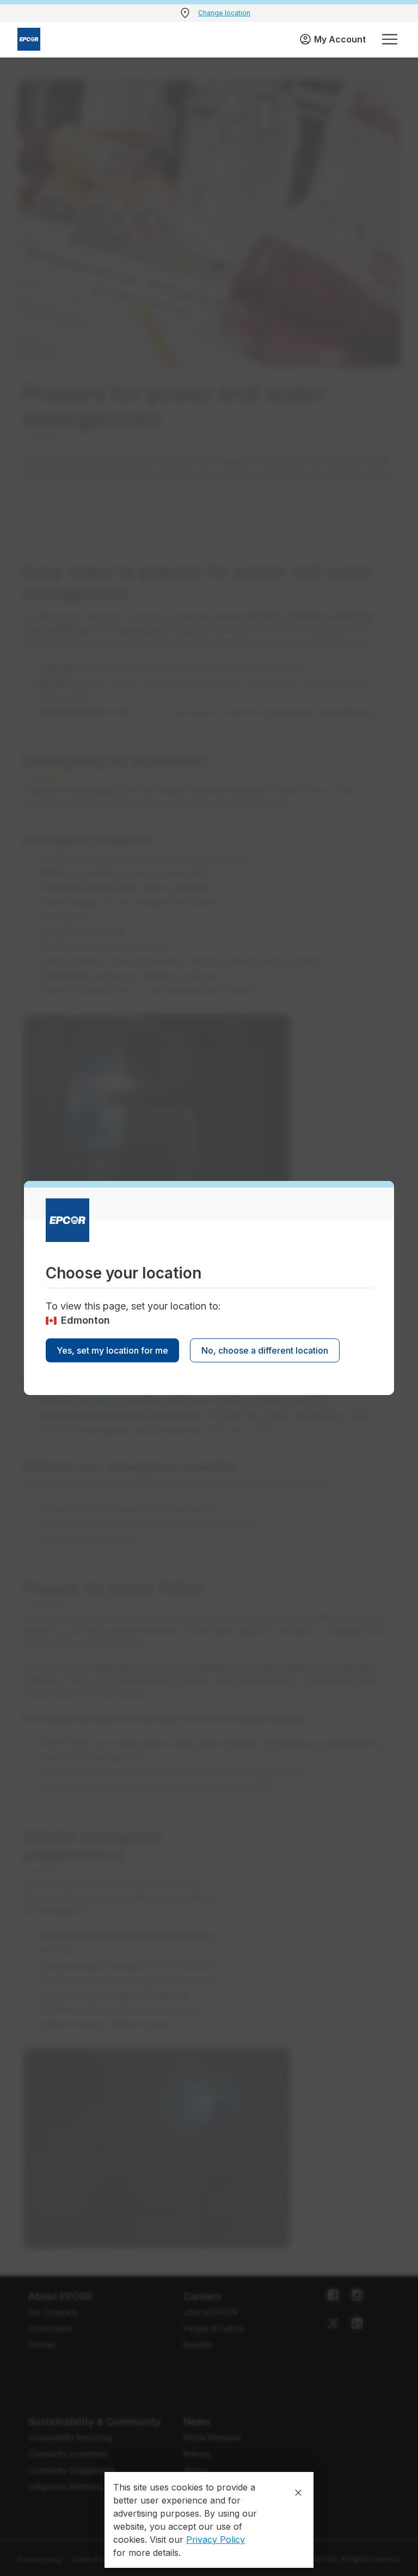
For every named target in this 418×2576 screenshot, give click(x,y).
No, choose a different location (265, 1350)
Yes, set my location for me (112, 1350)
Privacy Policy (216, 2540)
